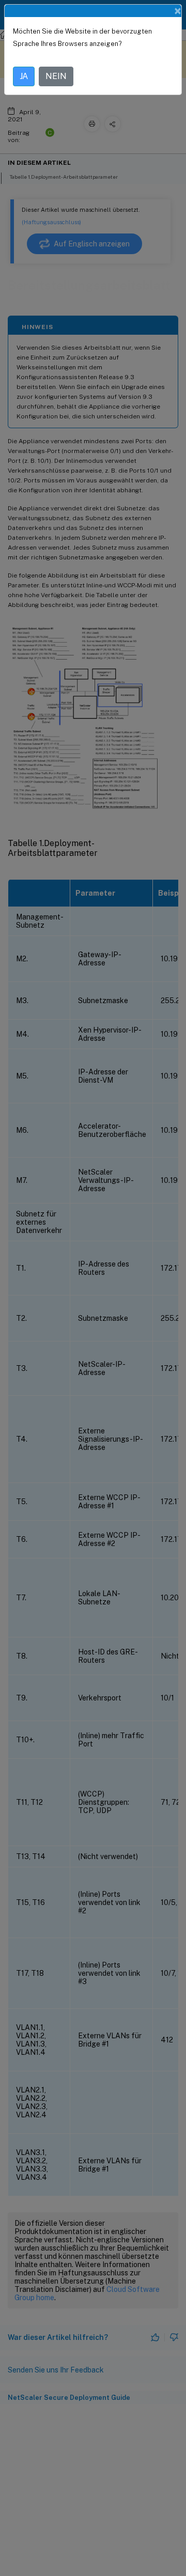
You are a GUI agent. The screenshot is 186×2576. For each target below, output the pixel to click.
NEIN (56, 76)
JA (24, 76)
